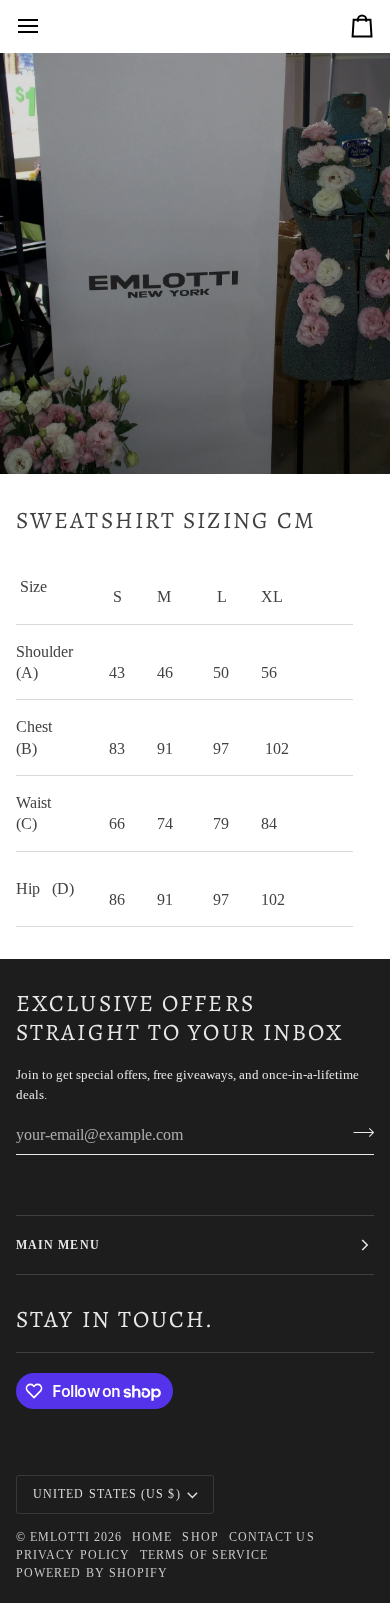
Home (152, 1537)
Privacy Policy (73, 1555)
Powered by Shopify (92, 1573)
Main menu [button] (58, 1245)
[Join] (357, 1132)
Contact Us (272, 1537)
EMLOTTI (60, 1537)
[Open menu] (46, 26)
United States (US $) (107, 1494)
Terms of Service (204, 1555)
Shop (200, 1537)
